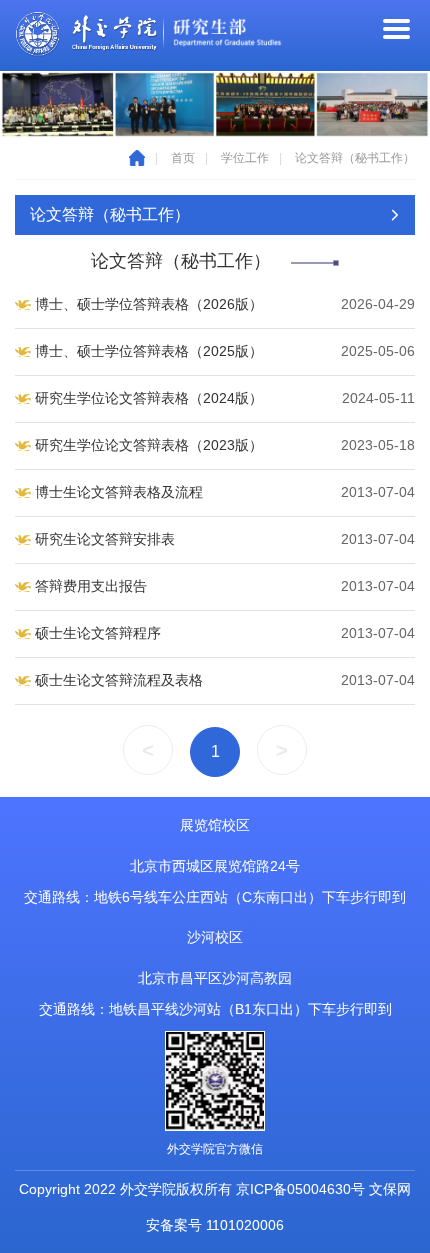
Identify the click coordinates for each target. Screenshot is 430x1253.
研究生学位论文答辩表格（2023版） (149, 445)
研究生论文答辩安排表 (105, 539)
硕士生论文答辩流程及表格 (119, 680)
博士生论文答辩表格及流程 (119, 492)
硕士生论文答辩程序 (98, 633)
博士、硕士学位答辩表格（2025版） (149, 351)
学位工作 (245, 158)
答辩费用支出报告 (91, 586)
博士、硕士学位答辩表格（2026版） (149, 304)
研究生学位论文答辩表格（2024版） (149, 398)
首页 (183, 158)
